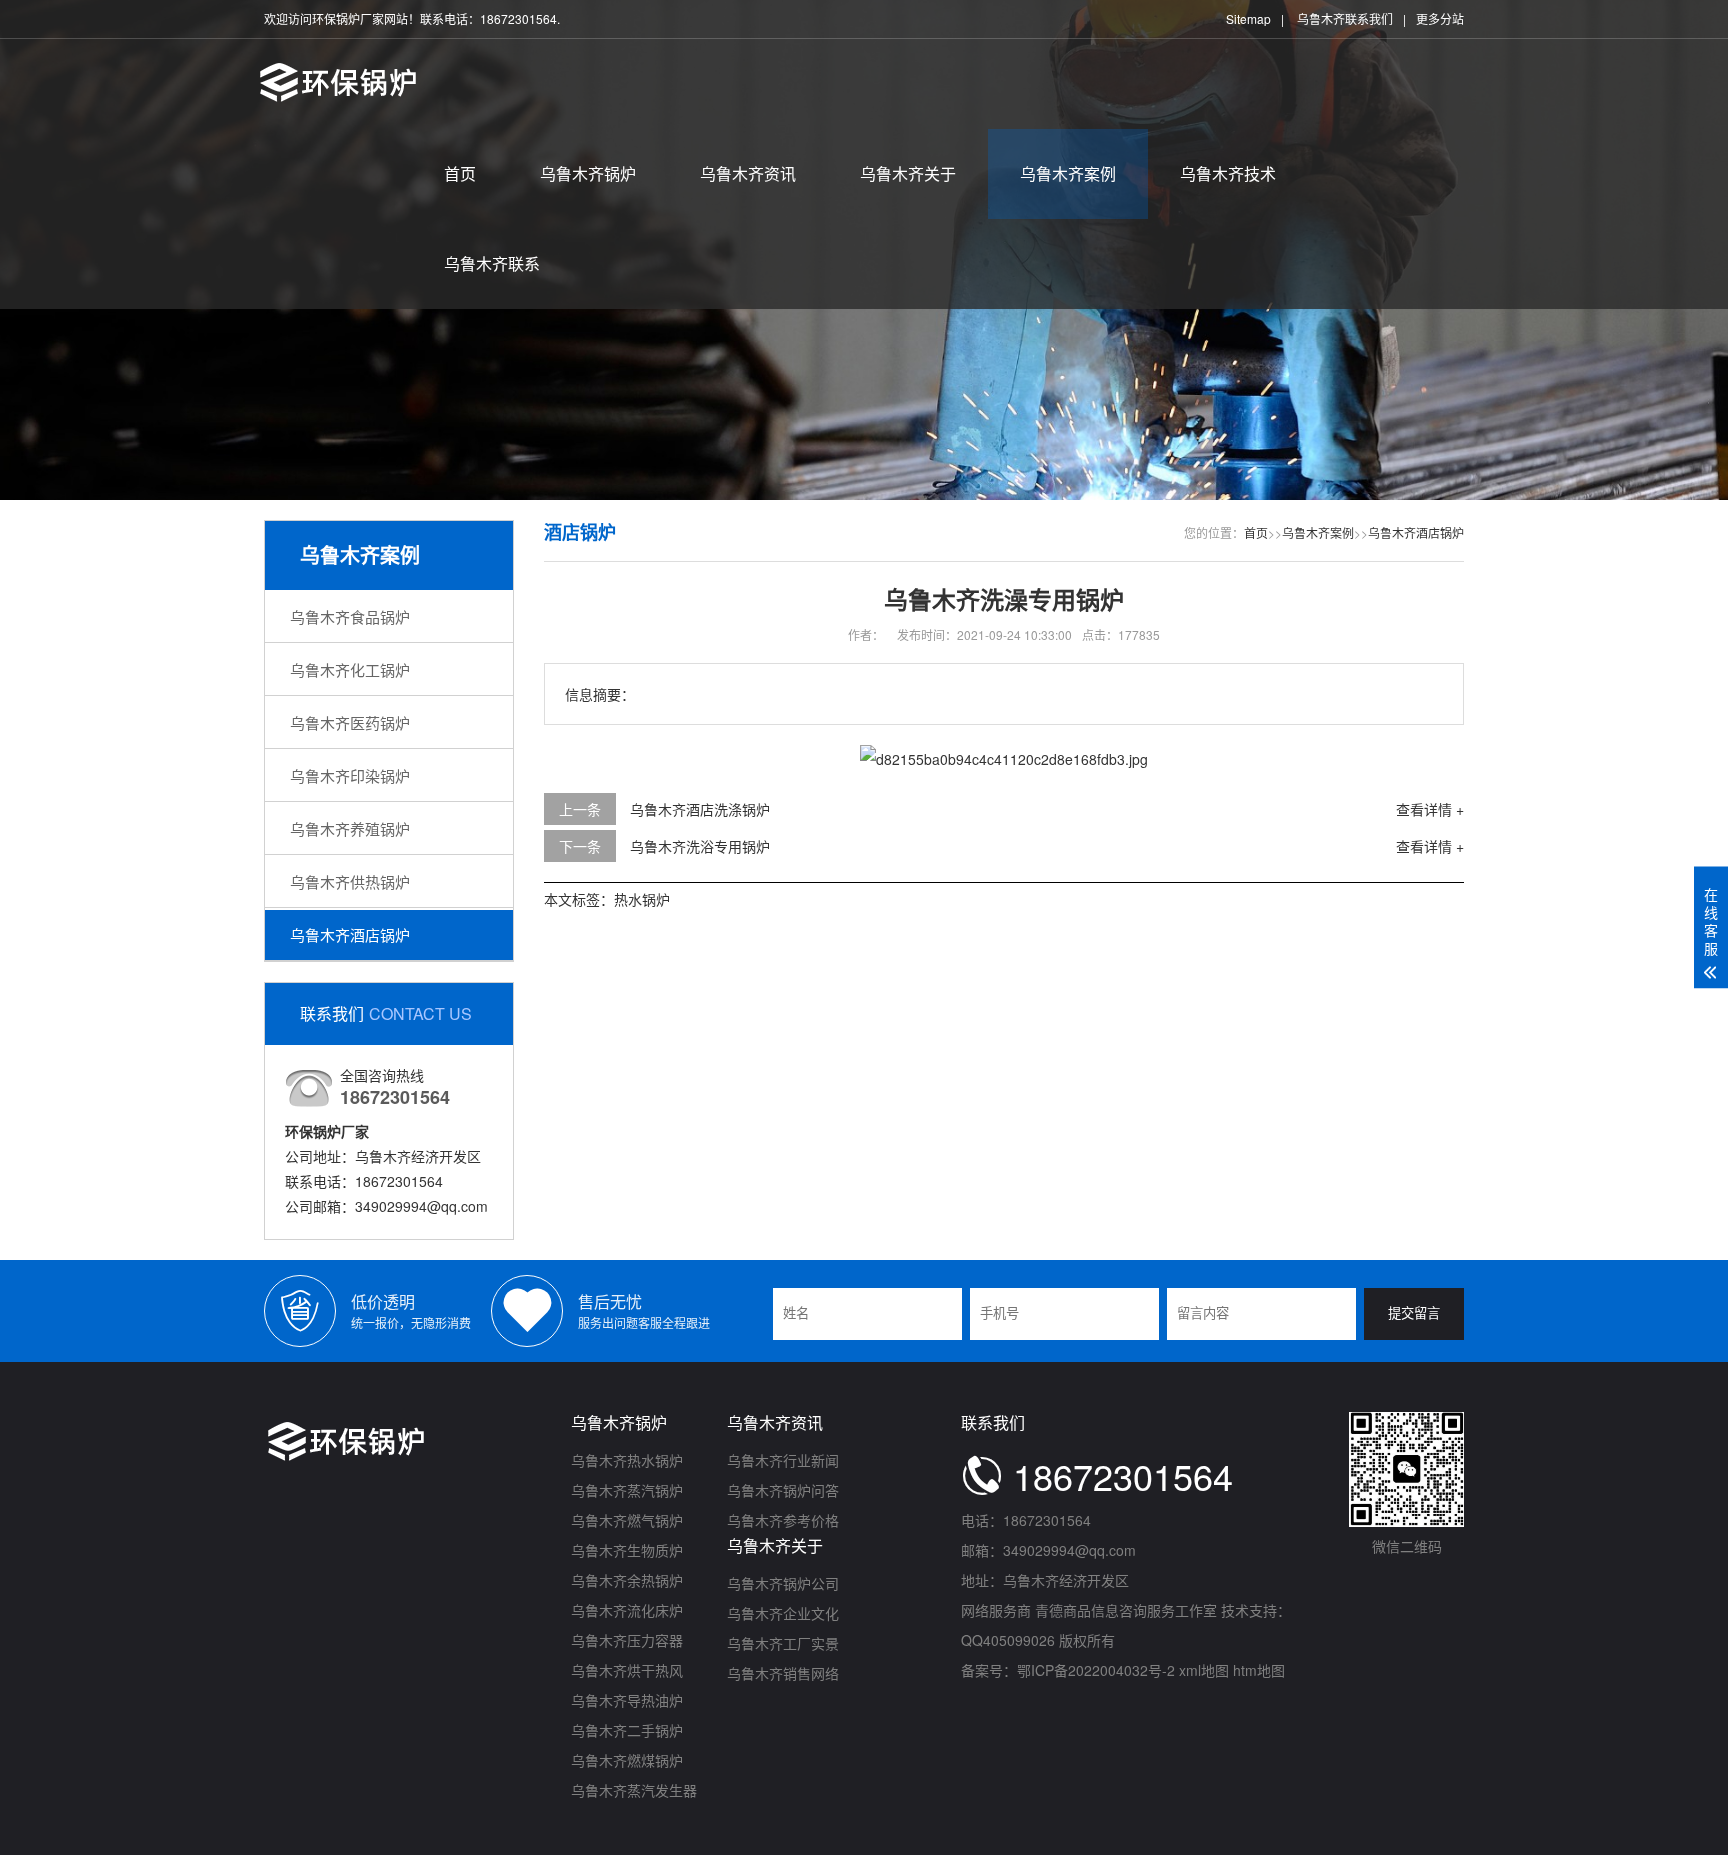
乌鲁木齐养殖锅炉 (350, 828)
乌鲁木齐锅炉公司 (783, 1583)
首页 (460, 173)
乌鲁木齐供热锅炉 (350, 881)
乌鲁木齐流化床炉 (627, 1610)
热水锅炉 (642, 899)
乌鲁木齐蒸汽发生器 (634, 1790)
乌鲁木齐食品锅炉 (350, 616)
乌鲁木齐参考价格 (783, 1520)
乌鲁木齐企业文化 (783, 1613)
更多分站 (1440, 18)
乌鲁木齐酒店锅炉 (350, 934)
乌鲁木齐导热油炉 (627, 1700)
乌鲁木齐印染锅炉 (350, 775)
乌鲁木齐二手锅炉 (627, 1730)
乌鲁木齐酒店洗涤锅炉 (700, 809)
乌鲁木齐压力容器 (627, 1640)
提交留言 (1414, 1313)
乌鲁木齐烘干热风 (627, 1670)
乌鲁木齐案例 (1068, 173)
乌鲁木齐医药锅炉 (350, 722)
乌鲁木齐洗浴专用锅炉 (700, 846)
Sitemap (1248, 18)
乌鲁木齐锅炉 (588, 173)
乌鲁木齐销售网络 (783, 1673)
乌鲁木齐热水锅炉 (627, 1460)
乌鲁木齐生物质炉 (627, 1550)
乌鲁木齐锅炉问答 (783, 1490)
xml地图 (1204, 1670)
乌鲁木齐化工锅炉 (350, 669)
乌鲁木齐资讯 (748, 173)
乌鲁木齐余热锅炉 (627, 1580)
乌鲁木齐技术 (1228, 173)
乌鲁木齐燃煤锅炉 (627, 1760)
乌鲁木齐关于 (908, 173)
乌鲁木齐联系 (492, 263)
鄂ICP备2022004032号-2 (1096, 1670)
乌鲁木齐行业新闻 (783, 1460)
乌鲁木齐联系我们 (1345, 18)
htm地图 (1259, 1670)
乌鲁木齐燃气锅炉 (627, 1520)
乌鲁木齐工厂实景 (783, 1643)
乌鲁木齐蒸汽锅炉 (627, 1490)
